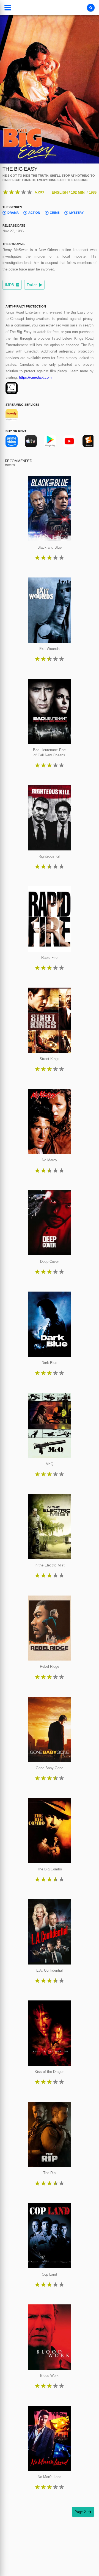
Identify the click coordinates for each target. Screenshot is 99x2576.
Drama (13, 213)
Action (34, 213)
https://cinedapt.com (35, 377)
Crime (55, 213)
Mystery (76, 213)
